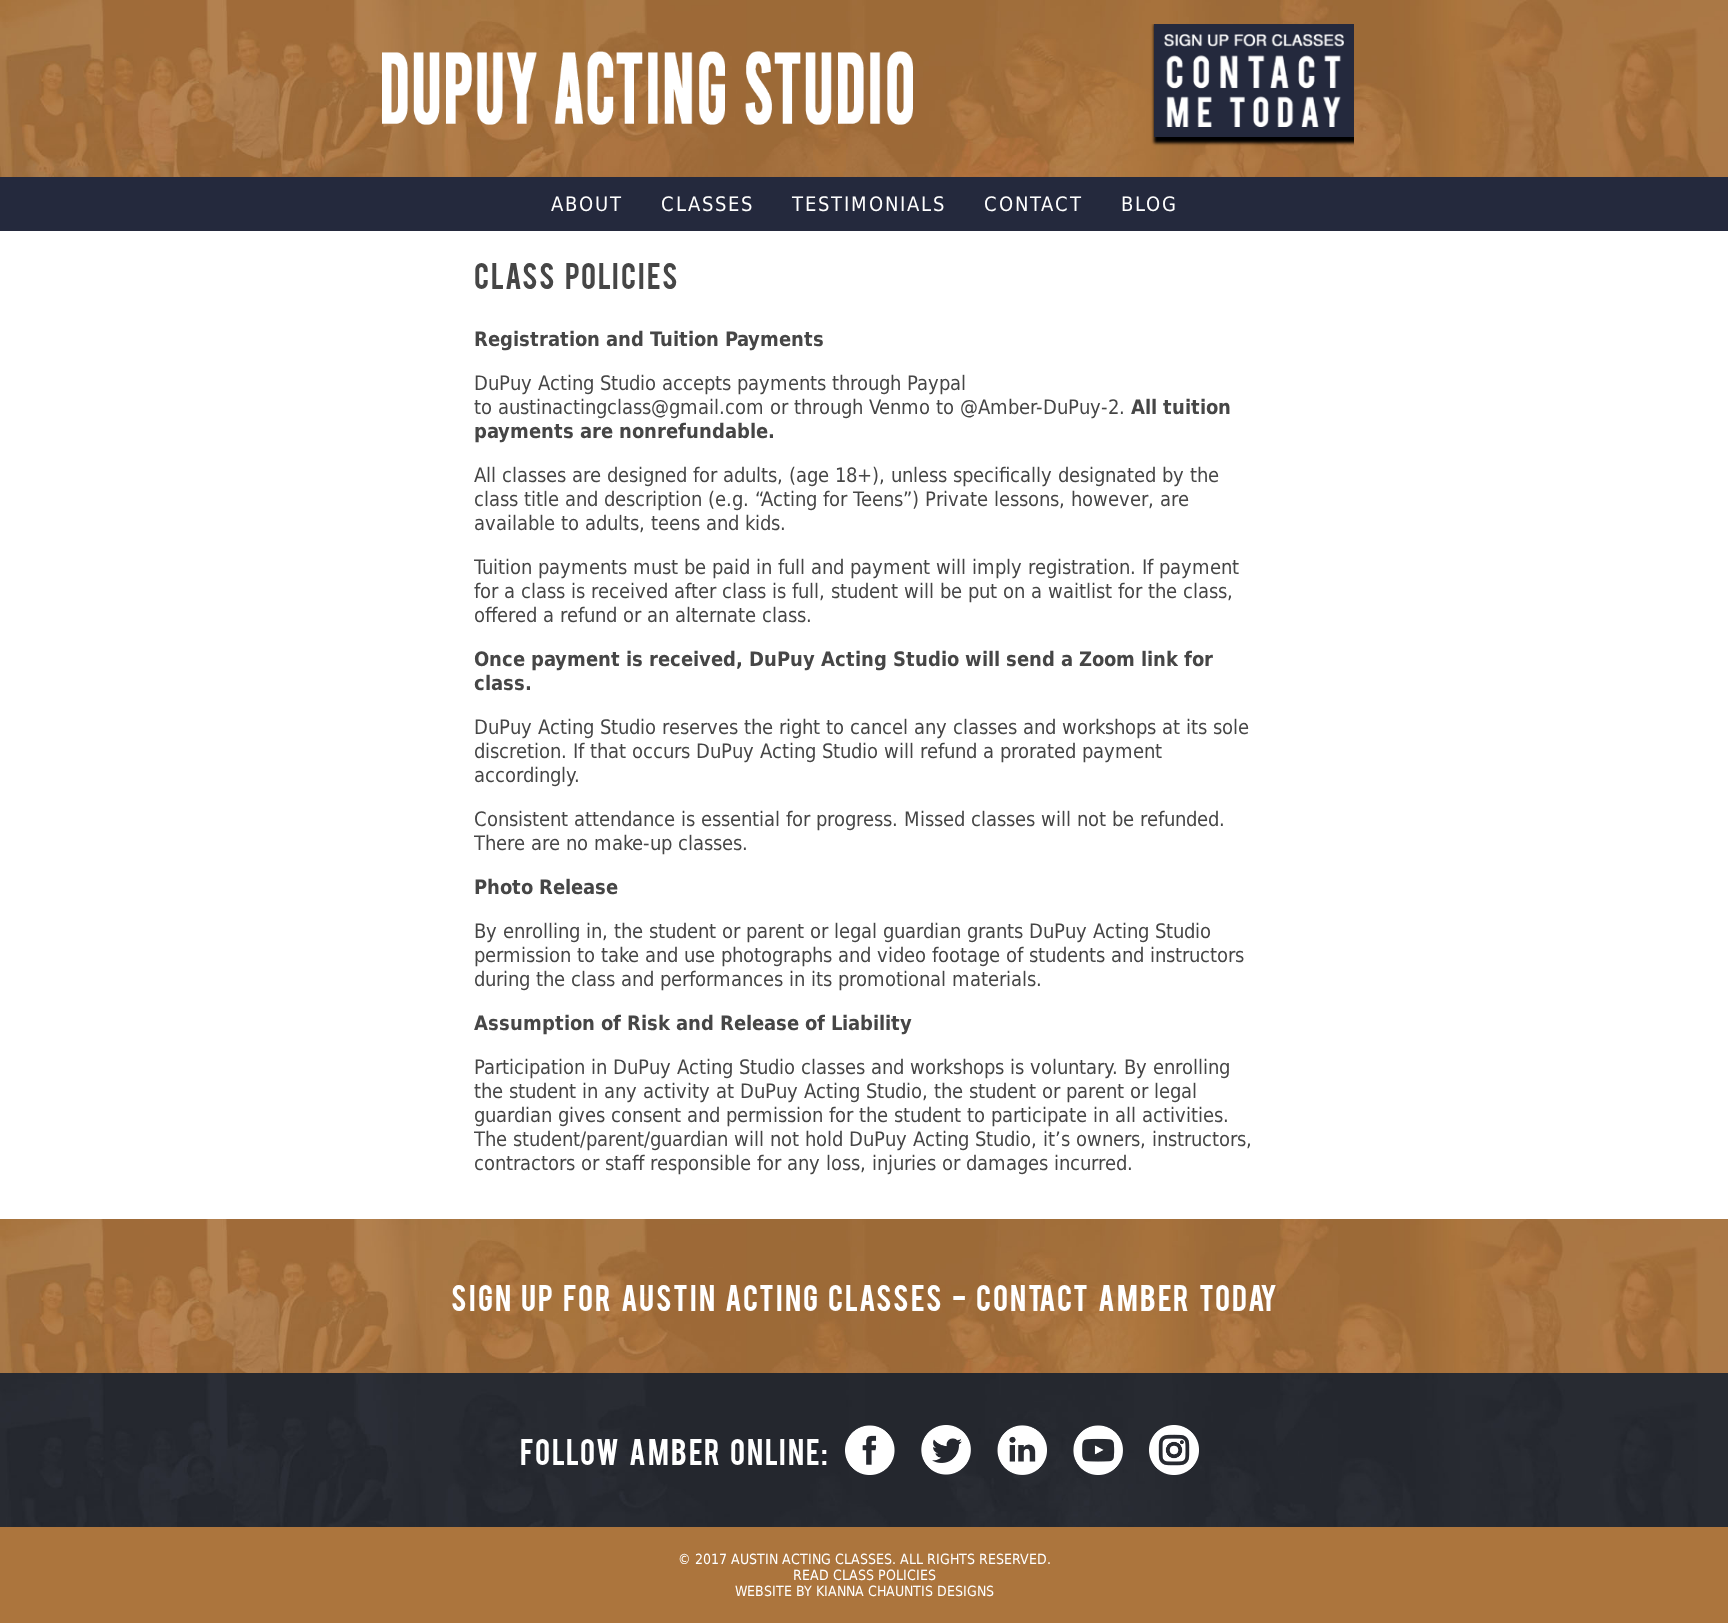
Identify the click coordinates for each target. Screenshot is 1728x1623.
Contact (1033, 204)
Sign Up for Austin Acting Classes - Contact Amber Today (864, 1296)
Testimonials (869, 204)
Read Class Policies (864, 1575)
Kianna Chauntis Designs (905, 1591)
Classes (707, 204)
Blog (1149, 204)
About (587, 204)
